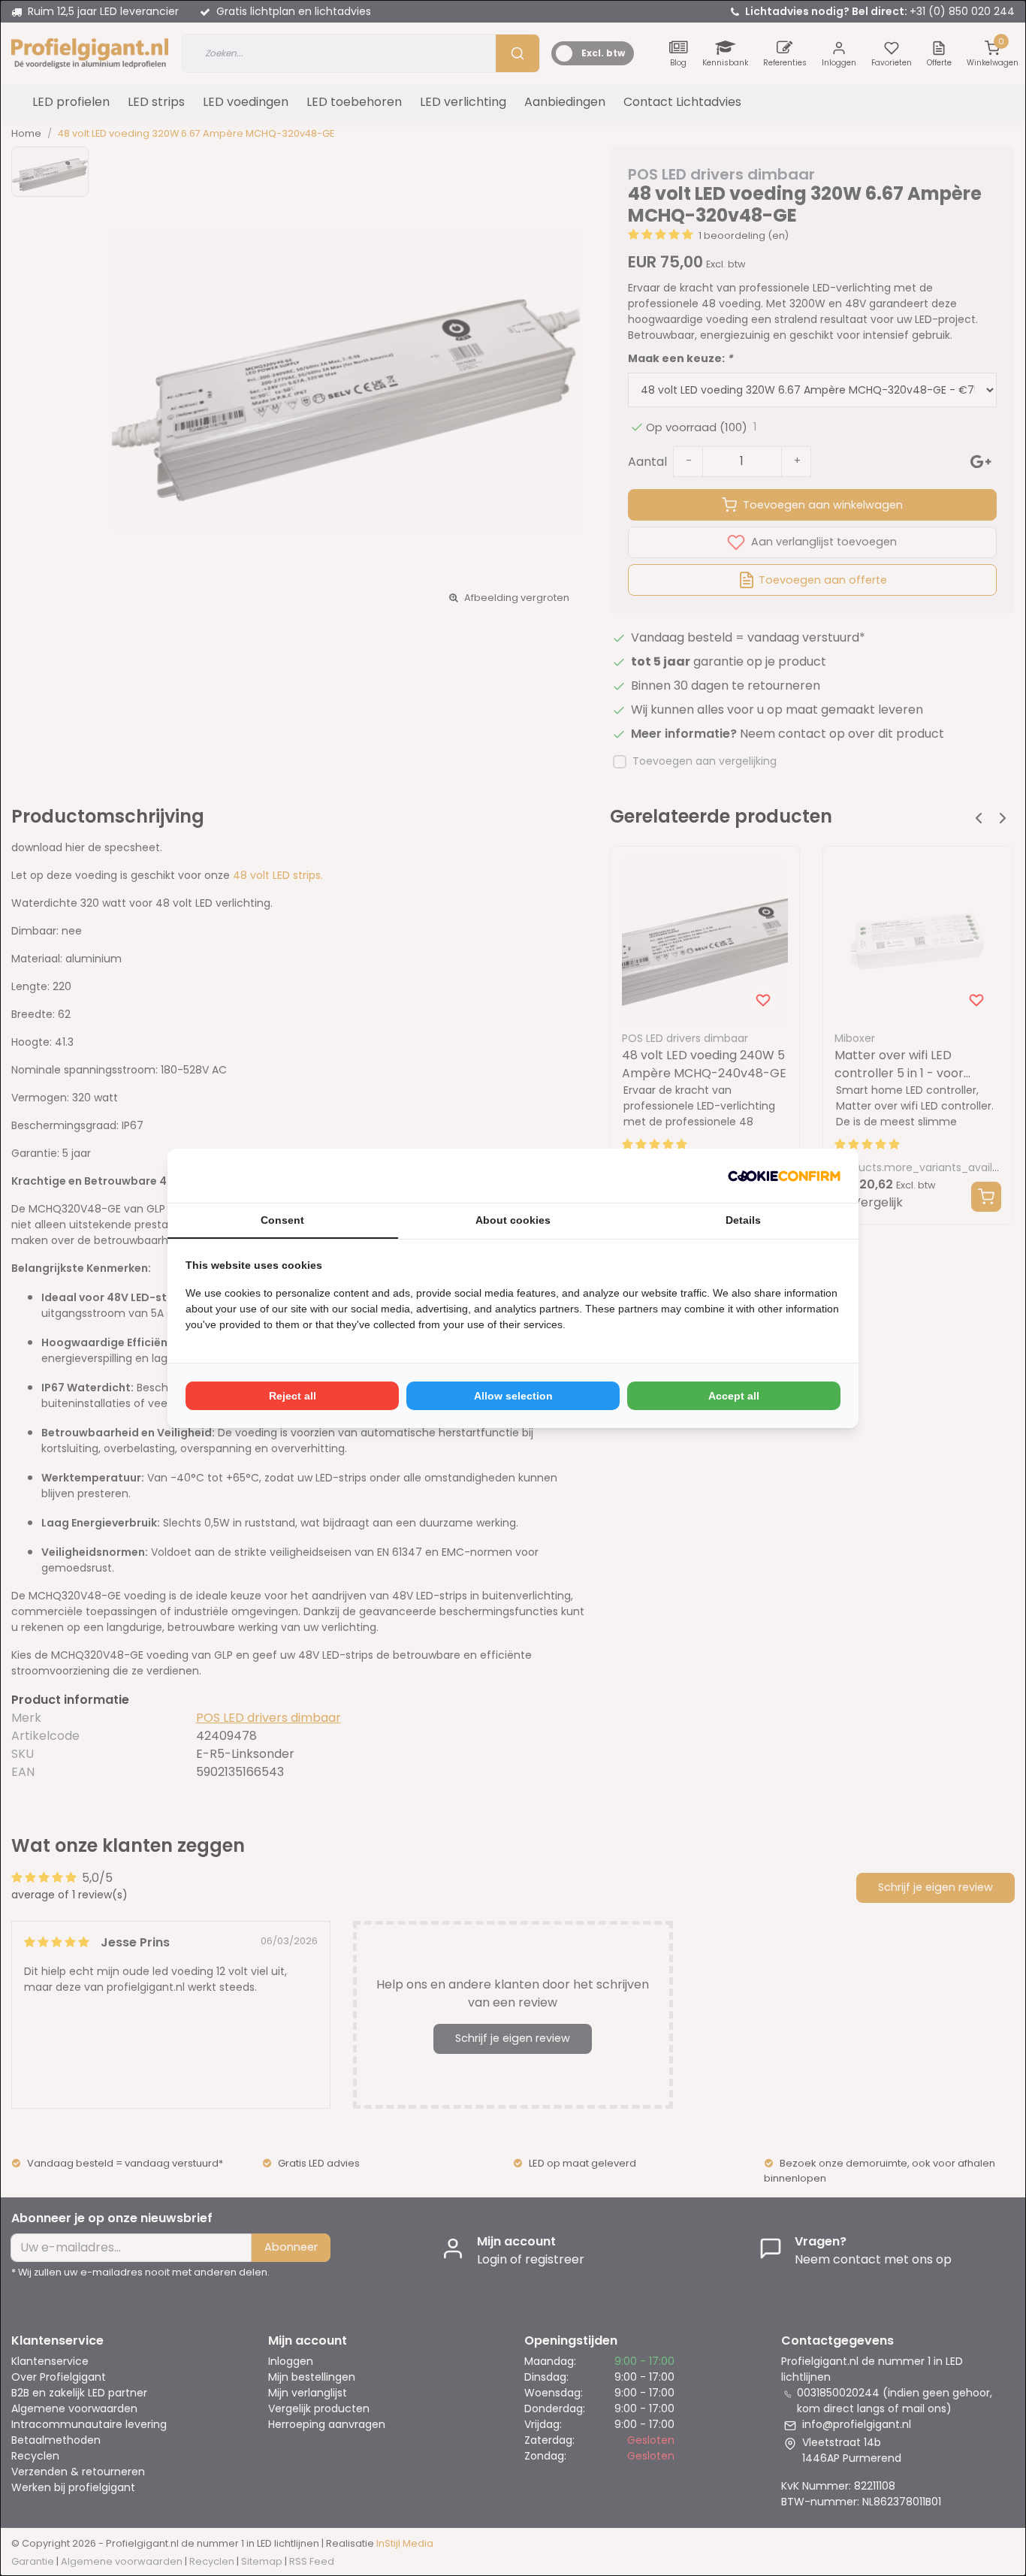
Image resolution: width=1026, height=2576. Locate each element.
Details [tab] (743, 1220)
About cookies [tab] (513, 1220)
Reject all (293, 1396)
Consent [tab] (282, 1220)
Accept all (734, 1396)
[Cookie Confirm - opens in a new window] (784, 1176)
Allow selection (513, 1396)
